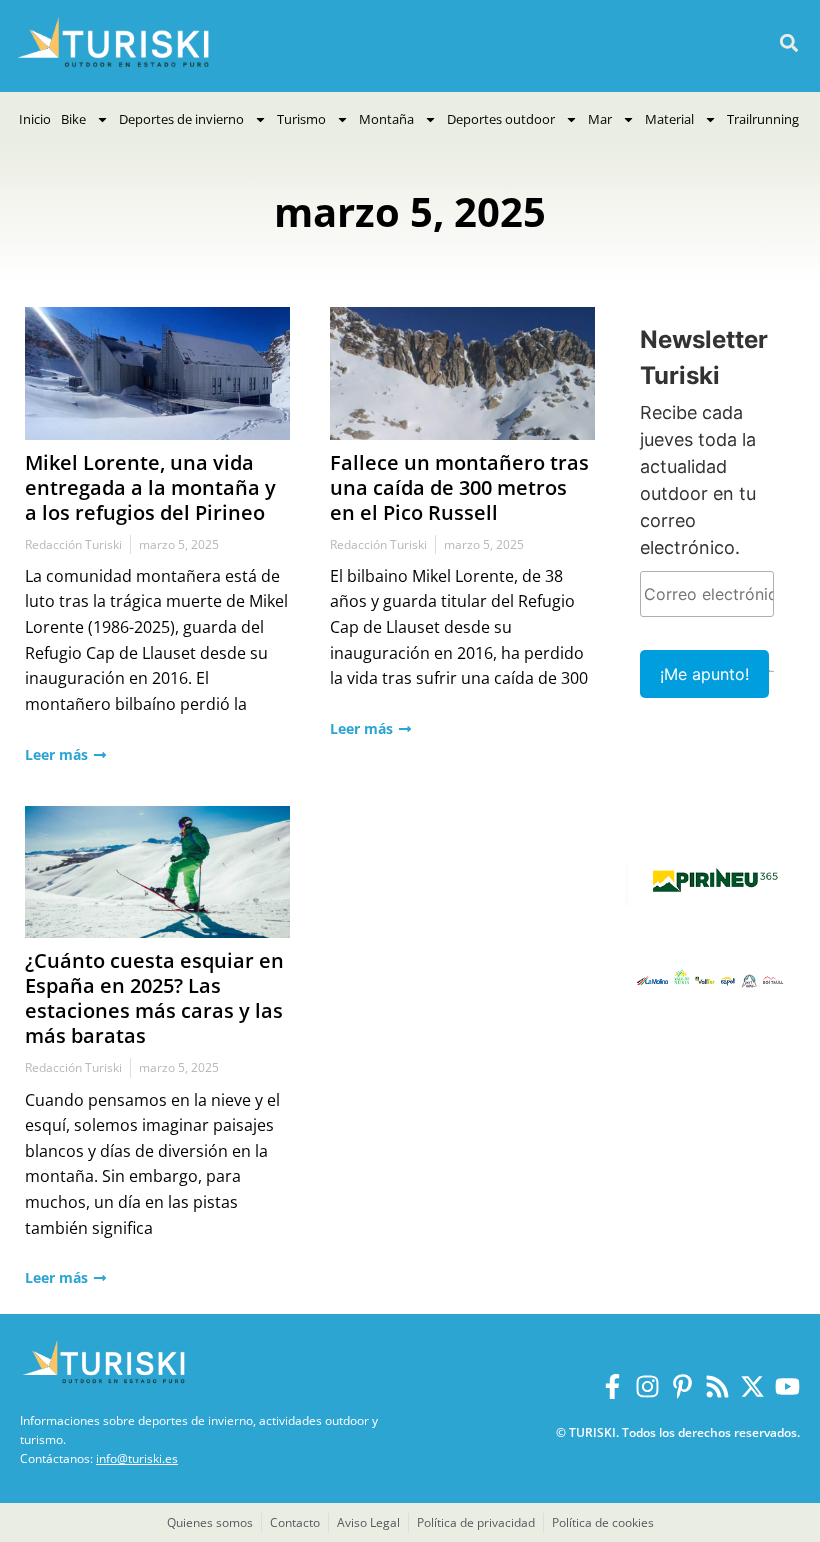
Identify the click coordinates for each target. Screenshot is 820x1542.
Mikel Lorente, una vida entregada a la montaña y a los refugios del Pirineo (150, 487)
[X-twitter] (752, 1386)
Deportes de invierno (181, 119)
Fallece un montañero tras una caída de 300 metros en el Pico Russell (459, 487)
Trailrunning (763, 119)
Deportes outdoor (501, 119)
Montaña (386, 119)
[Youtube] (787, 1386)
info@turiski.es (137, 1458)
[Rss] (717, 1386)
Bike (73, 119)
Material (669, 119)
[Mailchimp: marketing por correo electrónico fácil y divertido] (771, 685)
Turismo (301, 119)
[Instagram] (647, 1386)
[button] (788, 43)
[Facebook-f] (612, 1386)
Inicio (35, 119)
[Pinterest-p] (682, 1386)
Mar (600, 119)
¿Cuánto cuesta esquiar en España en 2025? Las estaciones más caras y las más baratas (154, 998)
